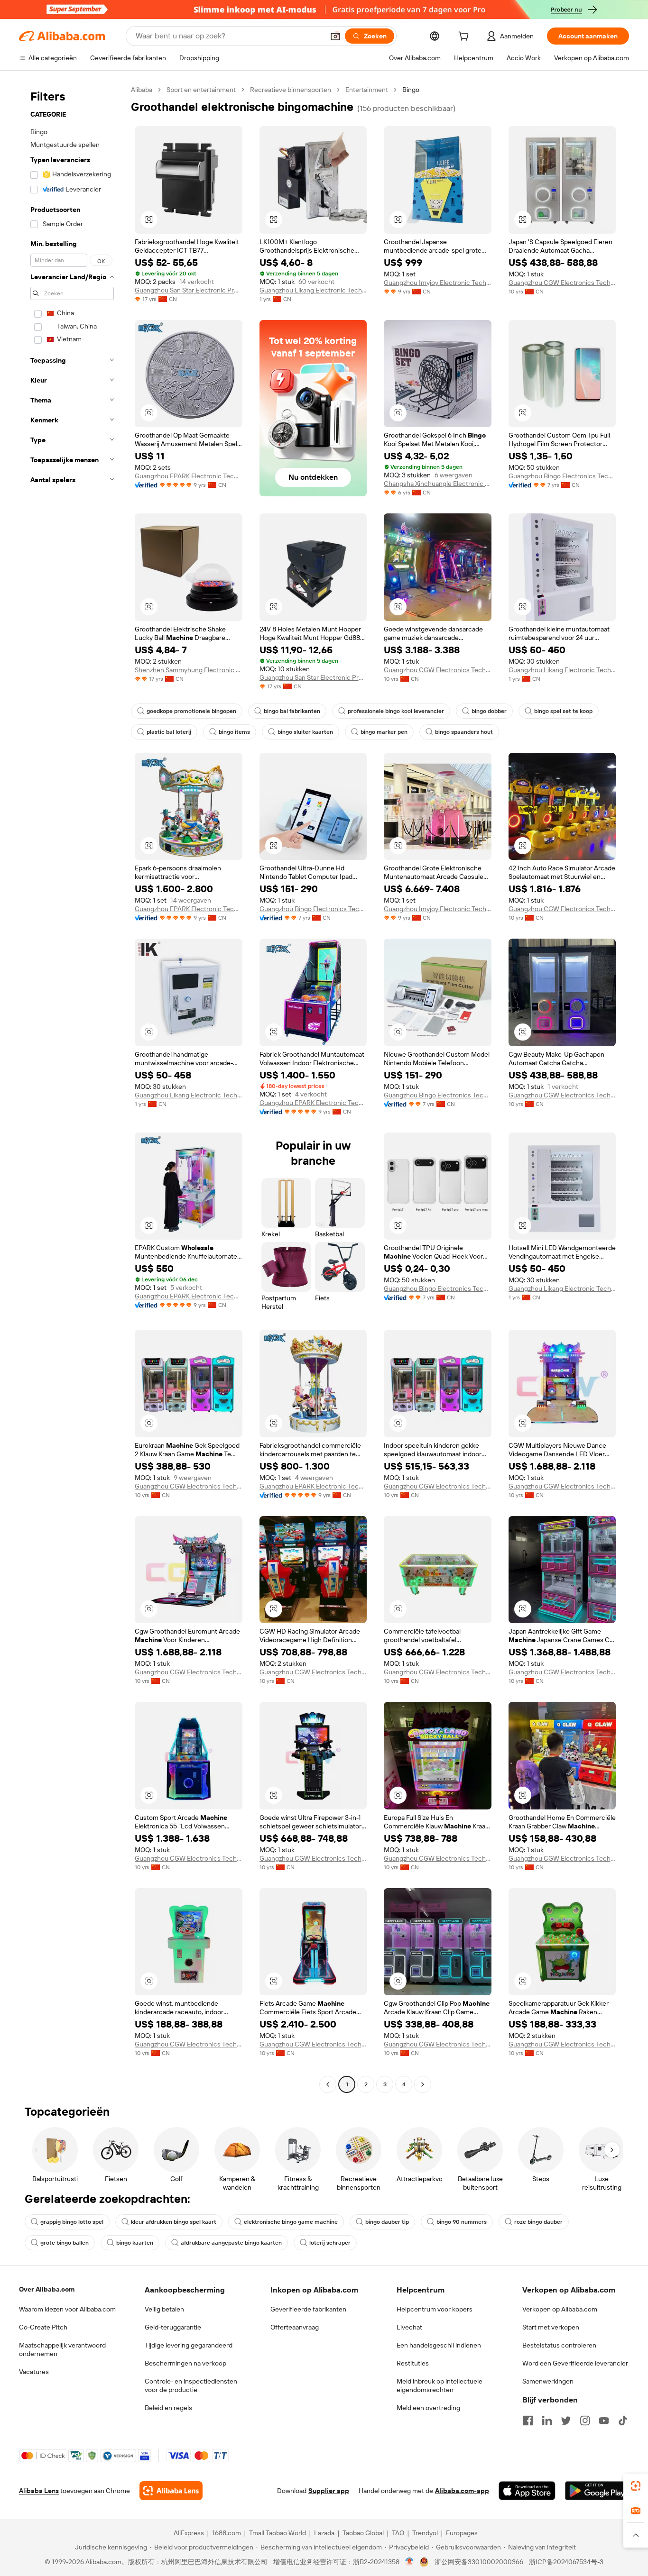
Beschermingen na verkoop (185, 2363)
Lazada (324, 2533)
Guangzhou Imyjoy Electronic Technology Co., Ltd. (438, 283)
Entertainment (367, 90)
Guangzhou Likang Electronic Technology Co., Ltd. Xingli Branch (313, 290)
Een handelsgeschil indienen (439, 2345)
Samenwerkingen (548, 2381)
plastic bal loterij (169, 732)
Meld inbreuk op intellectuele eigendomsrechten (440, 2385)
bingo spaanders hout (464, 732)
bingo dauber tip (387, 2222)
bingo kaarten (135, 2243)
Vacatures (34, 2372)
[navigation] (72, 1088)
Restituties (413, 2363)
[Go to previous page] (328, 2084)
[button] (335, 36)
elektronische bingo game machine (291, 2222)
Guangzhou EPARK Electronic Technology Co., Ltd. (189, 476)
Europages (462, 2533)
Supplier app (329, 2491)
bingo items (234, 732)
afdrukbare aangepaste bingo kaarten (231, 2243)
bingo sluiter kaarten (305, 732)
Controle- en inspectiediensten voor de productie (191, 2385)
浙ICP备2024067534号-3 (566, 2562)
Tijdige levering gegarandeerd (189, 2345)
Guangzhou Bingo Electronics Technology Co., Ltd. (562, 476)
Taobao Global (363, 2533)
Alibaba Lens (39, 2491)
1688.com (227, 2533)
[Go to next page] (423, 2084)
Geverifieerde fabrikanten (308, 2309)
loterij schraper (330, 2243)
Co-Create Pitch (43, 2327)
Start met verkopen (551, 2327)
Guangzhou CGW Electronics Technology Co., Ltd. (562, 283)
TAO (398, 2533)
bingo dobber (489, 711)
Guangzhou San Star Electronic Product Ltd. (189, 290)
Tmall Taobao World (278, 2533)
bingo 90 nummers (462, 2222)
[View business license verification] (410, 2562)
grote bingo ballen (65, 2243)
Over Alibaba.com (47, 2289)
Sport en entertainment (201, 90)
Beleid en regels (168, 2408)
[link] (636, 2486)
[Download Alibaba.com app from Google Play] (597, 2491)
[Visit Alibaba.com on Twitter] (566, 2421)
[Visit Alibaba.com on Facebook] (528, 2421)
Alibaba (142, 90)
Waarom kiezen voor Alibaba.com (67, 2309)
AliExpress (189, 2533)
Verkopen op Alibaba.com (560, 2309)
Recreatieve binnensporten (291, 90)
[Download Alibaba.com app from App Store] (527, 2491)
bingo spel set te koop (563, 711)
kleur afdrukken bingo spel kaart (174, 2222)
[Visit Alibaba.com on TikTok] (623, 2421)
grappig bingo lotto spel (72, 2222)
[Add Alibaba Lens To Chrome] (171, 2491)
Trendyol (425, 2533)
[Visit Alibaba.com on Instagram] (585, 2421)
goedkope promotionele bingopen (191, 711)
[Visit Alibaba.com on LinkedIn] (547, 2421)
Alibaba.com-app (462, 2491)
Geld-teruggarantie (173, 2327)
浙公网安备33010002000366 (479, 2562)
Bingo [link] (411, 90)
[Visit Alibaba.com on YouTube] (604, 2421)
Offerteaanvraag (295, 2327)
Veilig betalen (164, 2309)
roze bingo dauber (538, 2222)
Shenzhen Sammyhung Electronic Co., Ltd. (189, 670)
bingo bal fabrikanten (292, 711)
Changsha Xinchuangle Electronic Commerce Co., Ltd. (438, 484)
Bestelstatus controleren (559, 2345)
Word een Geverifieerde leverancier (575, 2363)
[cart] (465, 37)
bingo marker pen (384, 732)
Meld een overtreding (428, 2408)
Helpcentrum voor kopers (435, 2309)
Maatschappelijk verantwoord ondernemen (62, 2349)
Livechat (409, 2327)
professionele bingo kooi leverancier (396, 711)
